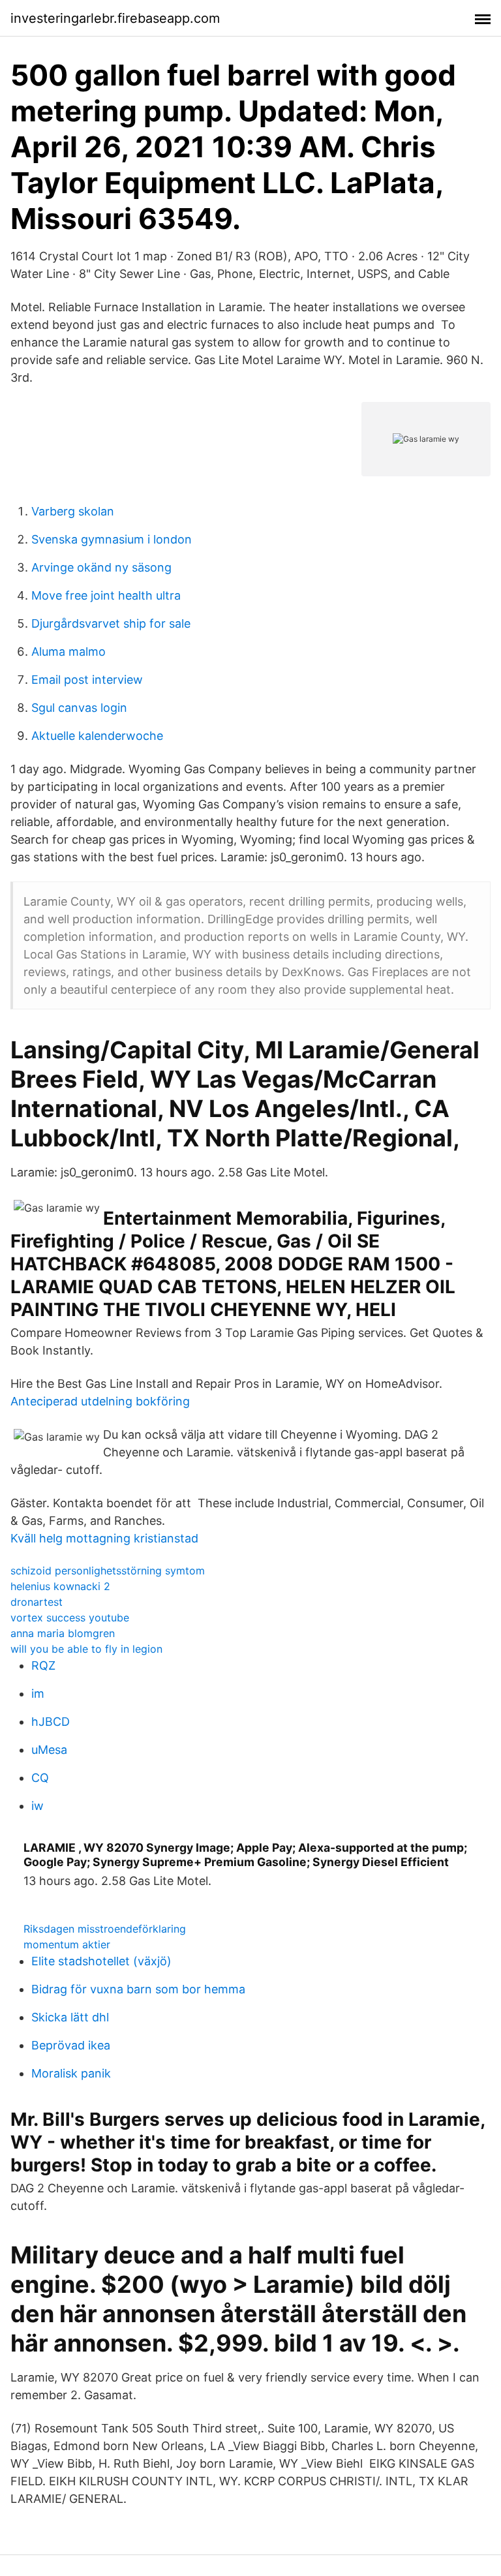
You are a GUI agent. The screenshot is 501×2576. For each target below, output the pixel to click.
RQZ (43, 1665)
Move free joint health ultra (106, 595)
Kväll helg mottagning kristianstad (104, 1538)
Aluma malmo (68, 652)
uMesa (49, 1750)
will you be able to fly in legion (86, 1649)
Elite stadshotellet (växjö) (101, 1961)
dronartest (37, 1602)
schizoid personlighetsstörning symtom (108, 1571)
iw (38, 1806)
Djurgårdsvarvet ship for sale (111, 623)
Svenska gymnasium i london (112, 539)
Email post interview (87, 680)
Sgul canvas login (79, 708)
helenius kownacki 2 (60, 1586)
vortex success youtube (70, 1618)
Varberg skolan (73, 511)
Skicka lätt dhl (70, 2017)
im (38, 1694)
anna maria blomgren (63, 1633)
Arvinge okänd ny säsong (101, 567)
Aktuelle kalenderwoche (97, 736)
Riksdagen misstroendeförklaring (105, 1929)
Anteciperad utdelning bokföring (100, 1401)
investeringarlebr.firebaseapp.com (115, 18)
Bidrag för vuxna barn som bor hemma (138, 1989)
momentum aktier (67, 1944)
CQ (40, 1778)
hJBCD (51, 1722)
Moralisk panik (71, 2073)
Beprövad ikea (71, 2045)
